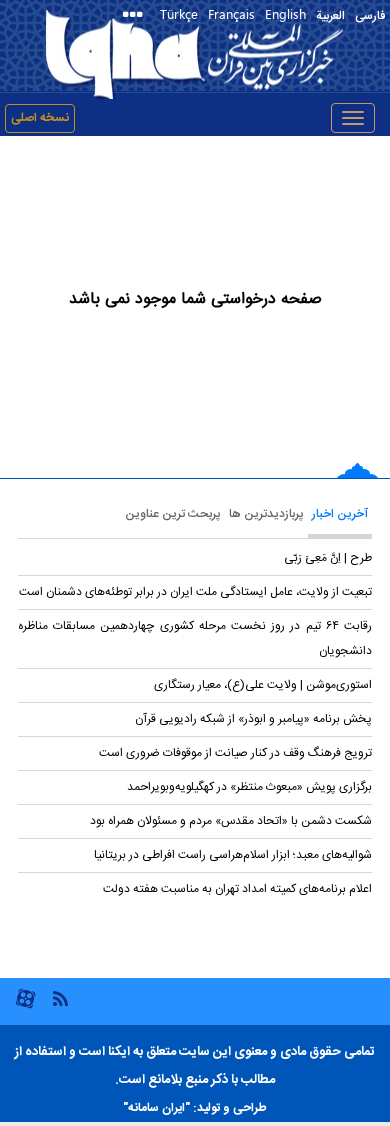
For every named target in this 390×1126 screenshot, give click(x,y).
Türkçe (179, 13)
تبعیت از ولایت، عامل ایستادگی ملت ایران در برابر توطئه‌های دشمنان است (195, 592)
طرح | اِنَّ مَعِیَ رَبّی (328, 558)
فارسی (370, 16)
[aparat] (25, 1006)
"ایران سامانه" (156, 1108)
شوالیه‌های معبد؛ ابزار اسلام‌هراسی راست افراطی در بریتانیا (233, 855)
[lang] (136, 16)
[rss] (60, 997)
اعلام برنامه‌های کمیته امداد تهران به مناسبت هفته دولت (237, 889)
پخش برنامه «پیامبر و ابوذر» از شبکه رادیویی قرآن (253, 719)
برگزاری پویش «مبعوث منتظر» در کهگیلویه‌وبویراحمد (249, 787)
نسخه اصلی (40, 118)
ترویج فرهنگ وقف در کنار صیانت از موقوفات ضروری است (235, 753)
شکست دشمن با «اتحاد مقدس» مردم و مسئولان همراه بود (231, 821)
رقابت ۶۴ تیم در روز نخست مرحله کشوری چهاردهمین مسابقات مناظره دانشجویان (195, 638)
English (285, 13)
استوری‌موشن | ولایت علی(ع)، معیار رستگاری (263, 685)
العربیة (330, 16)
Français (231, 13)
